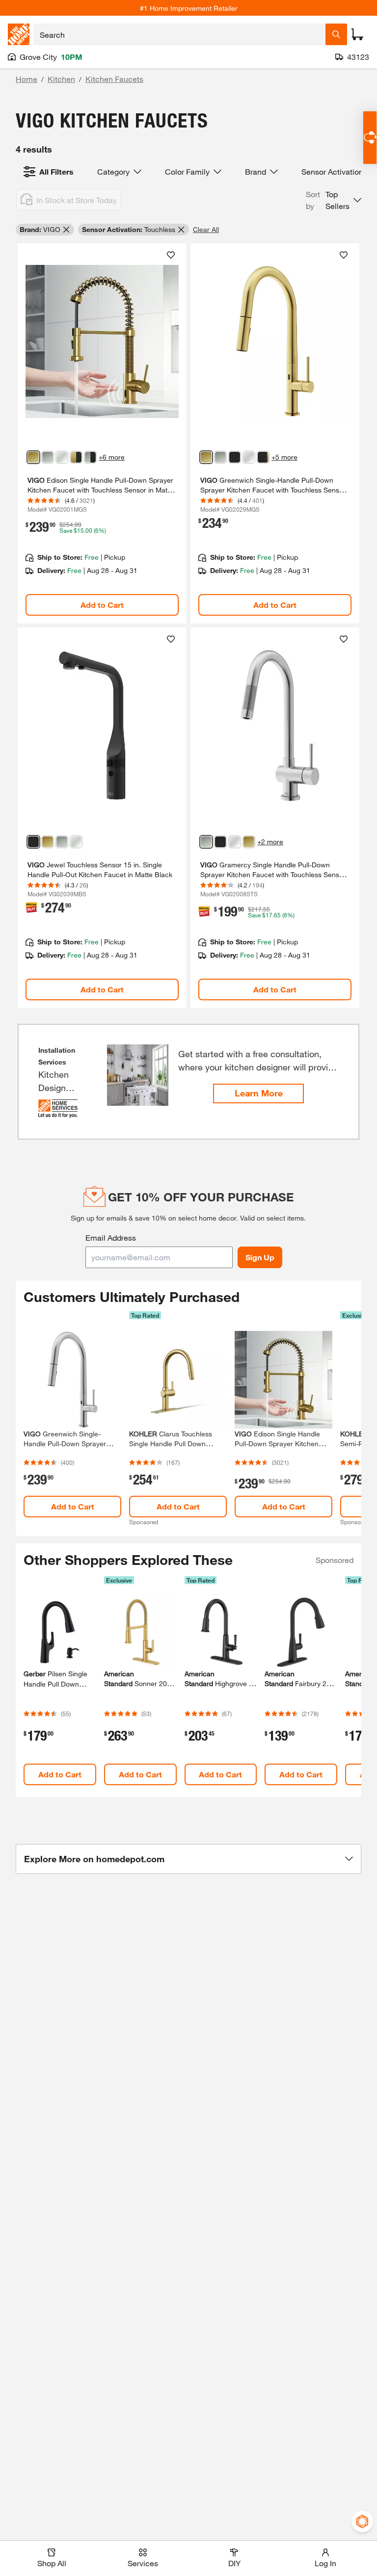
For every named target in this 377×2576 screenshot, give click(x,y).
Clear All (206, 229)
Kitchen (61, 79)
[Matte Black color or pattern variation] (235, 457)
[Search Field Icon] (336, 34)
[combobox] (179, 34)
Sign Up (260, 1257)
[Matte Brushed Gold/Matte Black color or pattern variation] (76, 457)
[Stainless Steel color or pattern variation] (48, 457)
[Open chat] (370, 138)
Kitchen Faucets (114, 79)
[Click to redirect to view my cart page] (357, 34)
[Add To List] (171, 255)
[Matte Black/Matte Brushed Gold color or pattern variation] (263, 457)
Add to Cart (102, 605)
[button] (334, 200)
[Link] (102, 434)
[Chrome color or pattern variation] (62, 457)
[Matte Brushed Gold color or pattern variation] (33, 457)
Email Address (111, 1237)
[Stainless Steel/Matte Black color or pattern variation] (90, 457)
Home (27, 79)
